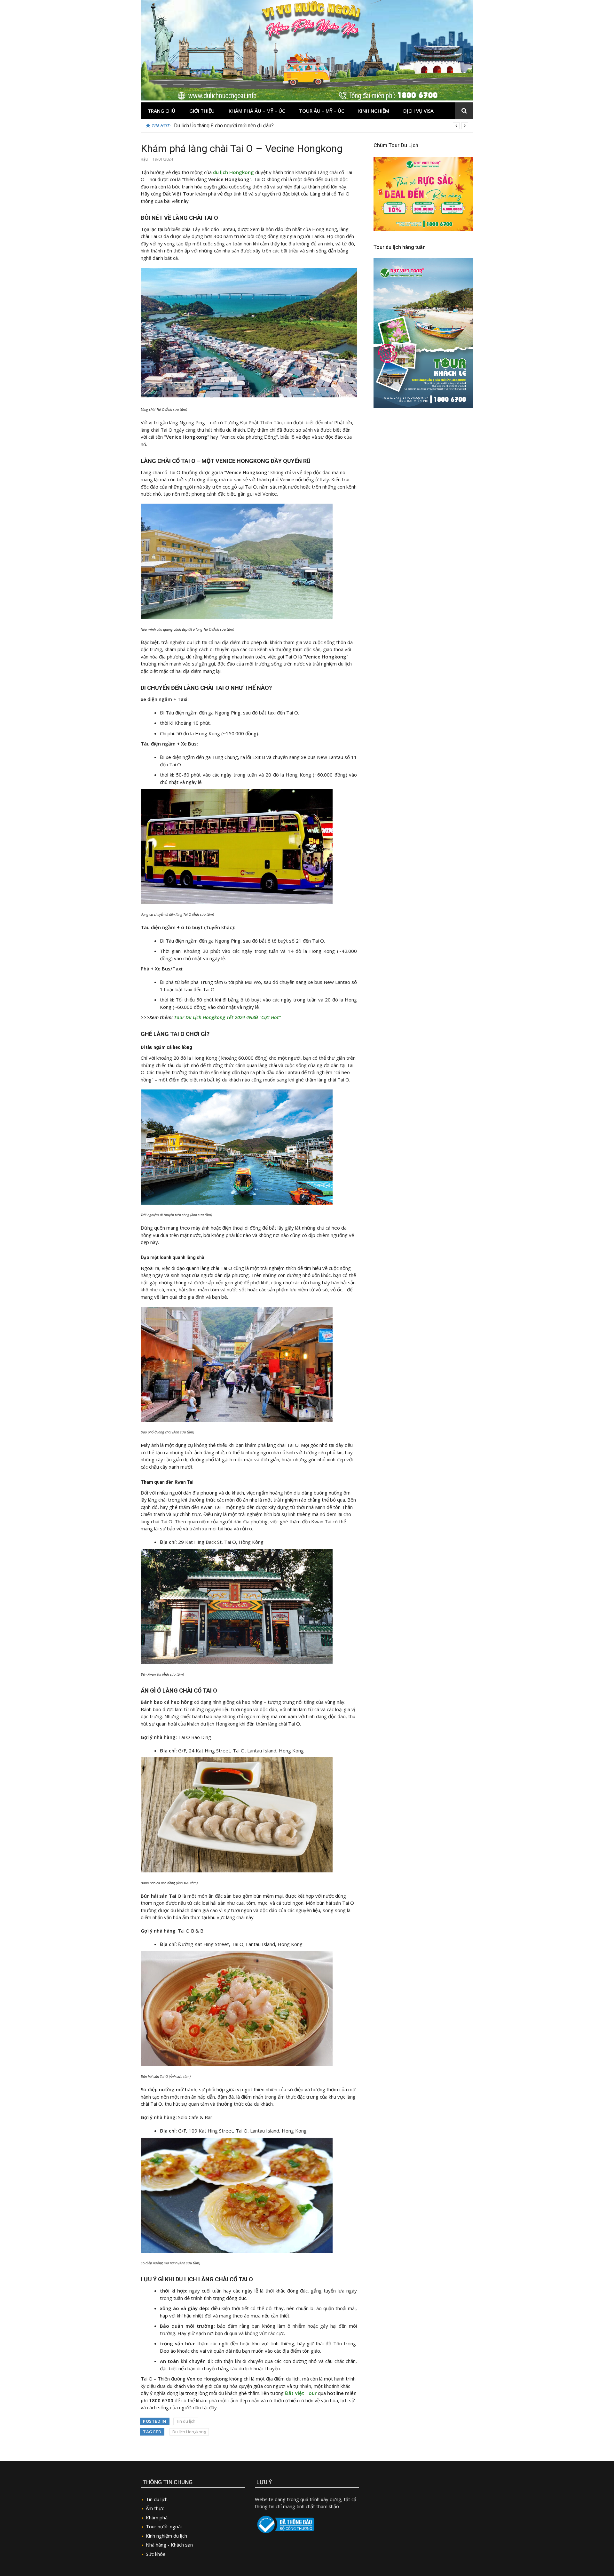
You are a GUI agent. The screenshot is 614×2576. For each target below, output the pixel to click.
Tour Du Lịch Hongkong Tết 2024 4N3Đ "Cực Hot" (227, 1017)
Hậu (144, 159)
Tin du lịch (186, 2421)
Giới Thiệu (202, 111)
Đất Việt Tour (301, 2393)
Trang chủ (161, 111)
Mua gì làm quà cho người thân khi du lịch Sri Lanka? (232, 126)
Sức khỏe (156, 2554)
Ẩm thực (155, 2508)
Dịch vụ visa (418, 111)
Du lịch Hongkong (189, 2432)
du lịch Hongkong (233, 172)
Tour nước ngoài (164, 2526)
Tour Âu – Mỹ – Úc (322, 111)
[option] (321, 126)
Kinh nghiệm (374, 111)
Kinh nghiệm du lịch (166, 2536)
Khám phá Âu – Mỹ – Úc (257, 111)
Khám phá (157, 2517)
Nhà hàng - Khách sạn (169, 2545)
